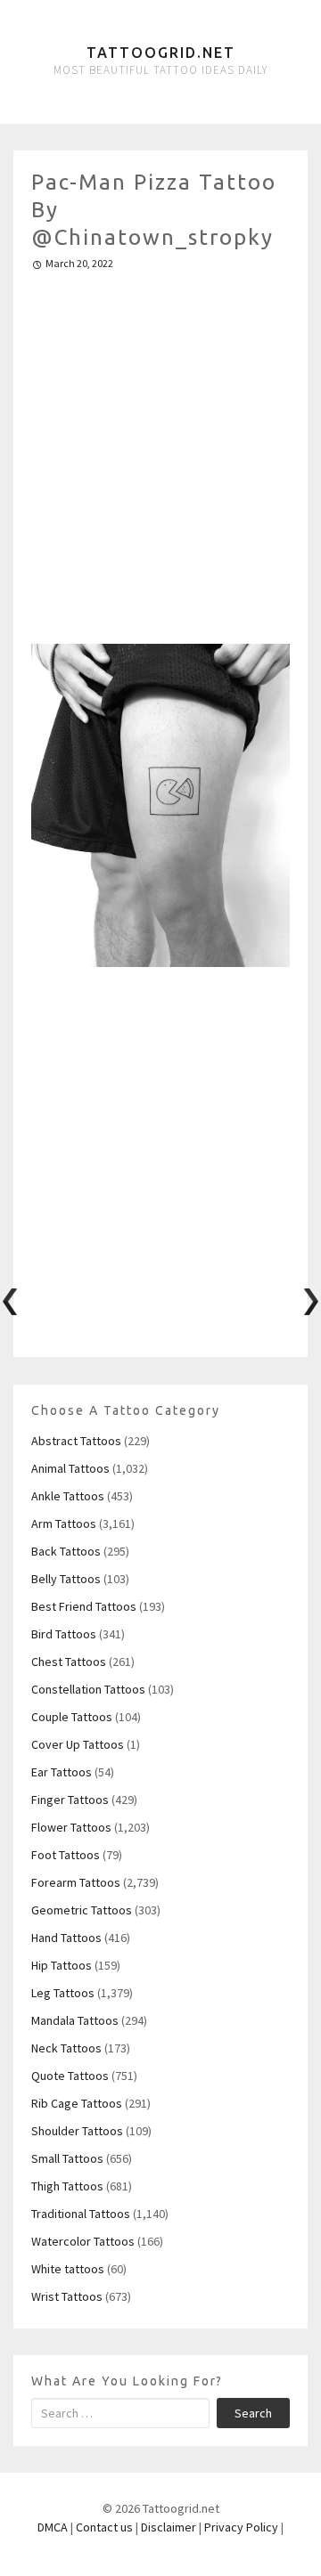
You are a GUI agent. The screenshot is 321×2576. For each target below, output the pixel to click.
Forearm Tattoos (76, 1882)
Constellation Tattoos (88, 1689)
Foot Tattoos (66, 1855)
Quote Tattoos (70, 2076)
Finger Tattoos (70, 1800)
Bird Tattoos (64, 1634)
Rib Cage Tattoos (77, 2103)
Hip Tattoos (62, 1965)
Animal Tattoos (70, 1468)
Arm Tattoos (64, 1524)
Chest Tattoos (69, 1662)
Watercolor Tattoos (83, 2241)
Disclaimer (169, 2527)
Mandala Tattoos (75, 2020)
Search (253, 2413)
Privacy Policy (241, 2527)
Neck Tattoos (66, 2048)
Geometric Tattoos (82, 1910)
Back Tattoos (66, 1551)
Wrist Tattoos (67, 2296)
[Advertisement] (160, 450)
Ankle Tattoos (68, 1496)
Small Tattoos (67, 2158)
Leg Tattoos (63, 1993)
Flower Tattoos (71, 1827)
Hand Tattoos (66, 1938)
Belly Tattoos (66, 1579)
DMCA (53, 2527)
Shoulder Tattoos (77, 2131)
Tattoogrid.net (161, 53)
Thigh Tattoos (67, 2186)
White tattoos (68, 2269)
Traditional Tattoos (81, 2214)
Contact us (104, 2527)
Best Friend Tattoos (84, 1606)
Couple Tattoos (72, 1717)
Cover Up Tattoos (78, 1744)
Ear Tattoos (62, 1772)
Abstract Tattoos (76, 1441)
